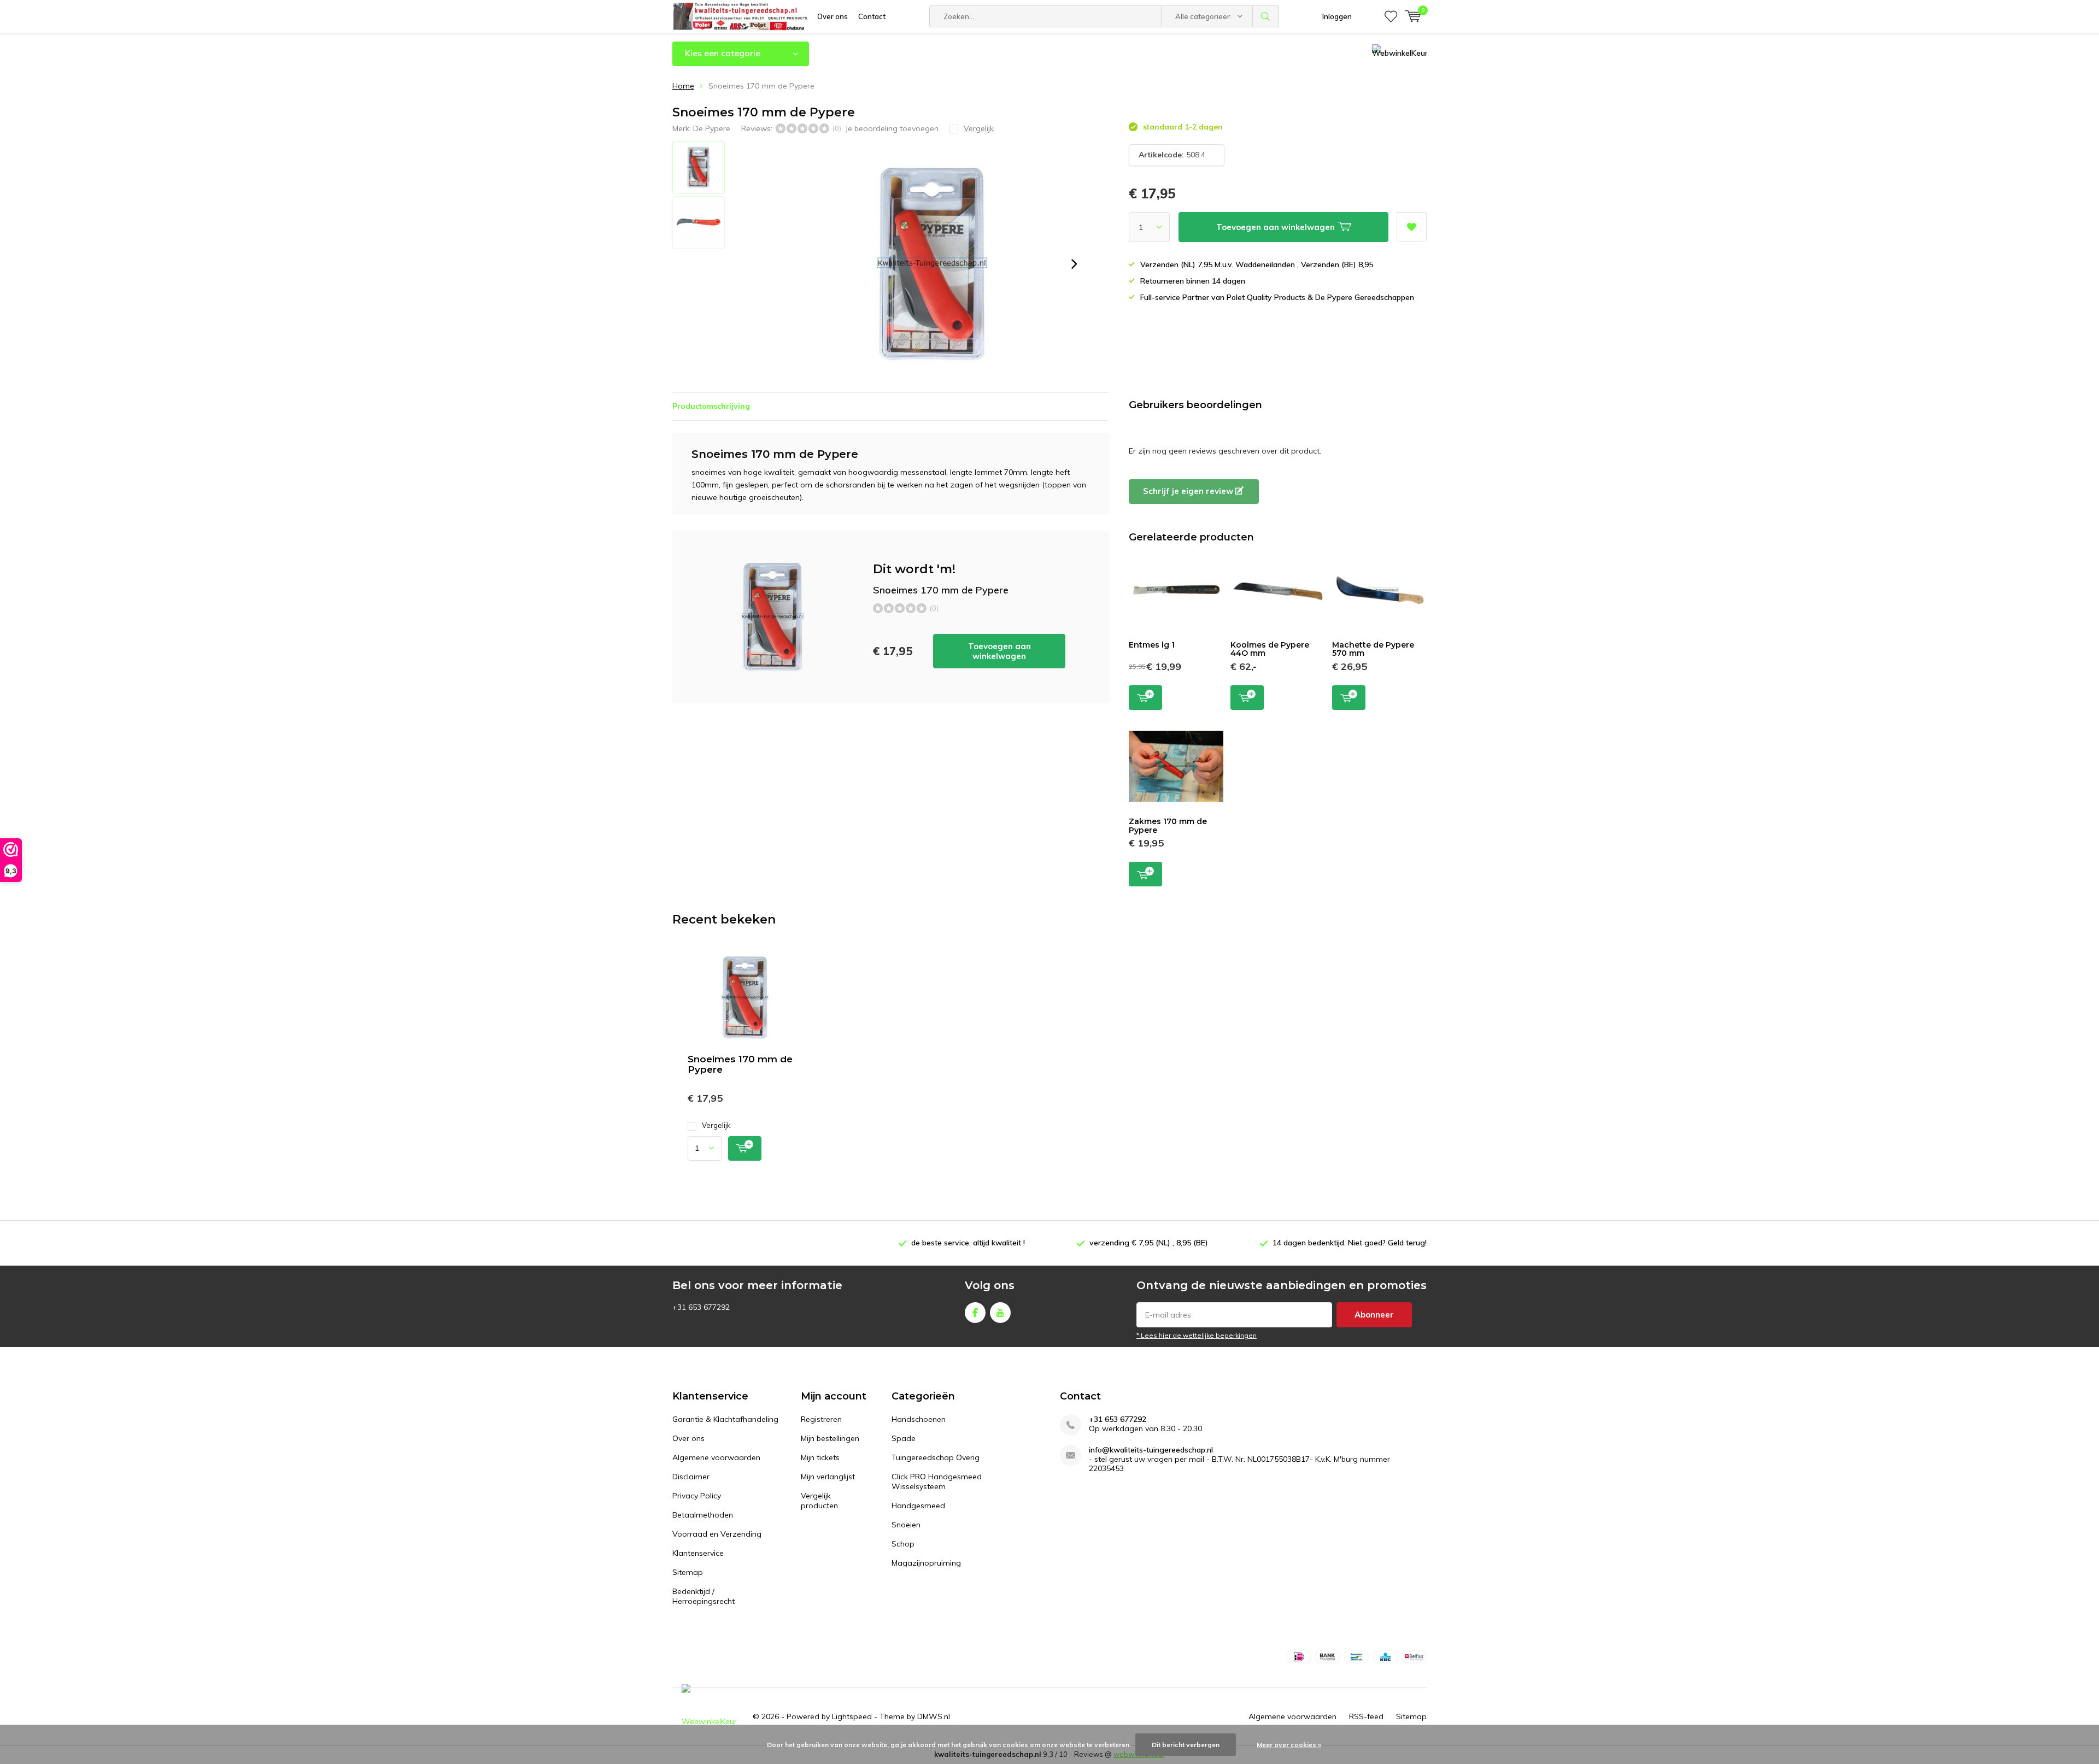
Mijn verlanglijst (828, 1477)
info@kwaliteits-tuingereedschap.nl (1151, 1450)
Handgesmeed (918, 1506)
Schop (903, 1544)
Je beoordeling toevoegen (892, 128)
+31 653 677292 (1118, 1419)
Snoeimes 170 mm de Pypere (740, 1064)
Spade (904, 1438)
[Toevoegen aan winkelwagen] (745, 1148)
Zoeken (1266, 16)
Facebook (975, 1313)
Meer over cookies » (1289, 1745)
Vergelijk (716, 1125)
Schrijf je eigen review (1189, 491)
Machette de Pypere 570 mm (1373, 649)
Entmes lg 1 (1152, 645)
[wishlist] (1391, 16)
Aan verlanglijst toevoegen (1412, 227)
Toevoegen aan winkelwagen (999, 651)
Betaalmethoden (703, 1515)
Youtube (1000, 1313)
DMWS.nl (934, 1716)
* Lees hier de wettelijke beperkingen (1197, 1335)
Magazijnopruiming (926, 1563)
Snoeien (906, 1525)
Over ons (832, 16)
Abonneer (1374, 1315)
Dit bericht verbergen (1186, 1745)
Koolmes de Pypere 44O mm (1270, 649)
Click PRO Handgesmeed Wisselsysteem (937, 1481)
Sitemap (688, 1572)
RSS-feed (1366, 1716)
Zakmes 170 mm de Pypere (1168, 826)
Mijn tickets (820, 1457)
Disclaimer (691, 1477)
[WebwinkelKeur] (709, 1717)
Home (683, 86)
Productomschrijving (711, 406)
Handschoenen (919, 1419)
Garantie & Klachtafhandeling (725, 1419)
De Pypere (712, 128)
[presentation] (1074, 264)
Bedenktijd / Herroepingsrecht (703, 1596)
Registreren (821, 1419)
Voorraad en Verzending (717, 1534)
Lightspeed (852, 1716)
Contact (872, 16)
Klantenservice (698, 1553)
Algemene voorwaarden (716, 1457)
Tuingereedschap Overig (936, 1457)
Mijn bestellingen (830, 1438)
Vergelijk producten (819, 1501)
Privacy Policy (697, 1496)
